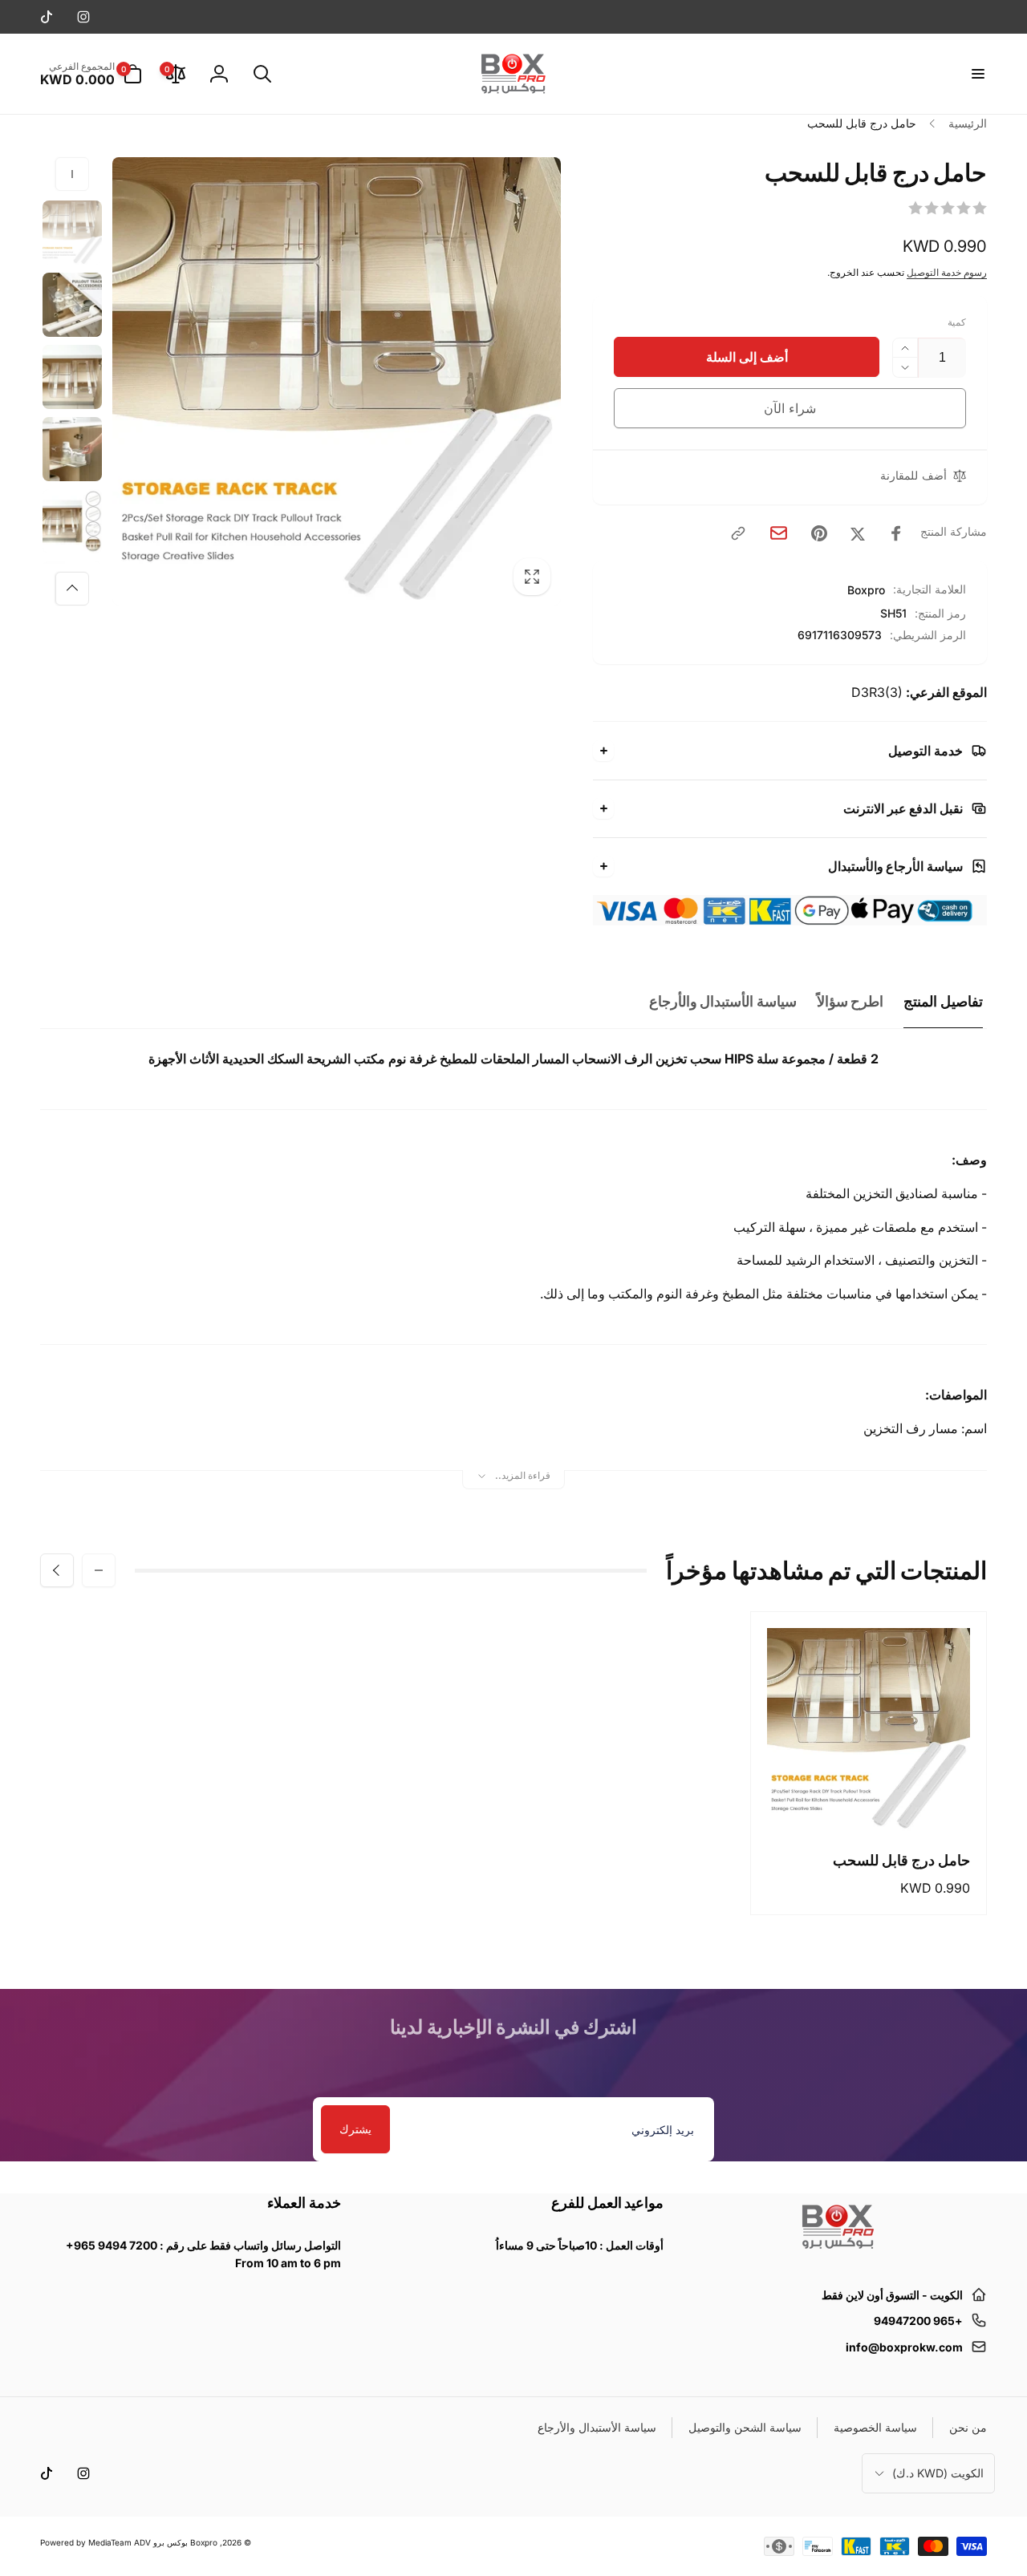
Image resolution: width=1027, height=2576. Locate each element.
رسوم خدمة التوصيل (947, 272)
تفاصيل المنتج (943, 1001)
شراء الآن (790, 408)
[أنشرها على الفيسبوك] (896, 533)
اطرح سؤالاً (850, 1001)
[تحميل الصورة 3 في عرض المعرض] (72, 377)
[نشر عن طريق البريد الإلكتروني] (779, 533)
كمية (957, 322)
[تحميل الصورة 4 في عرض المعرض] (72, 449)
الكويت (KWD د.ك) (938, 2473)
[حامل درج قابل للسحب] (868, 1801)
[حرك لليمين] (72, 589)
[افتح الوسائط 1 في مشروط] (337, 381)
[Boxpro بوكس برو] (837, 2255)
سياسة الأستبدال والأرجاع (723, 1001)
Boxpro (866, 590)
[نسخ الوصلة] (738, 533)
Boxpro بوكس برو (185, 2542)
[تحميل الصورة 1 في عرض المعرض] (72, 233)
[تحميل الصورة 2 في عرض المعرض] (72, 305)
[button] (977, 74)
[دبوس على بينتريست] (819, 533)
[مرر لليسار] (72, 174)
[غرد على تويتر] (858, 533)
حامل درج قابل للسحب (901, 1860)
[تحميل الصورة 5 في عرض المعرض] (72, 521)
